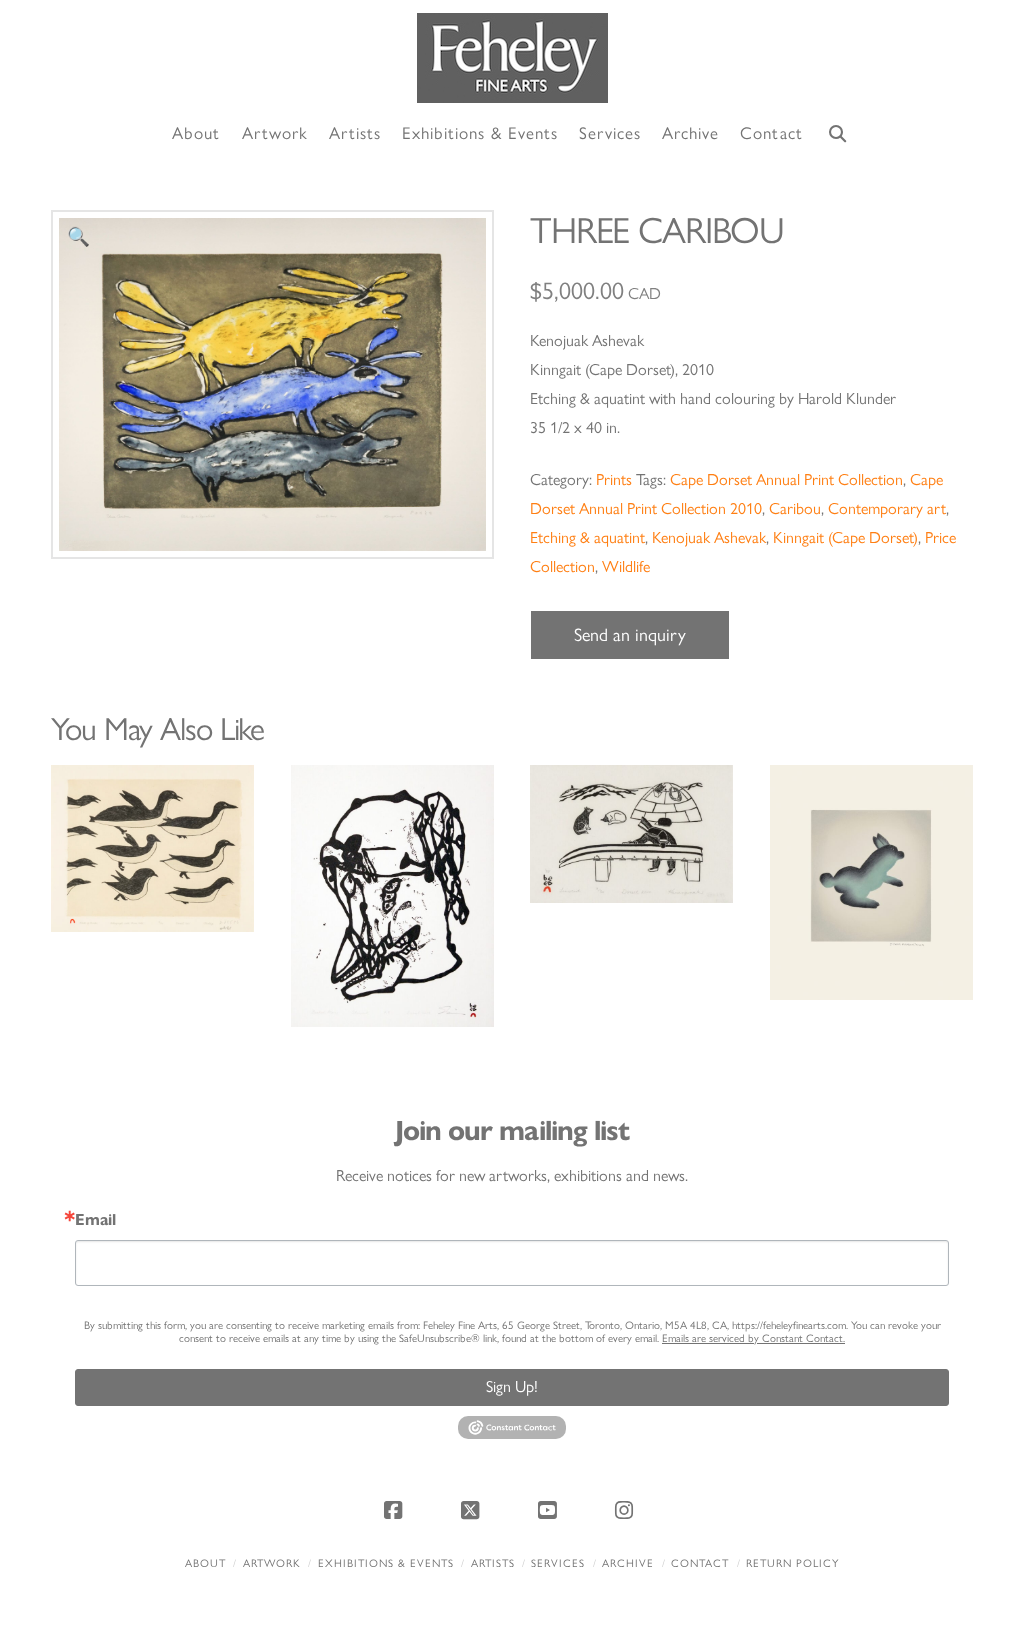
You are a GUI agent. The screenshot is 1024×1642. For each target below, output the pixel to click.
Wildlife (626, 566)
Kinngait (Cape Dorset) (845, 537)
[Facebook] (396, 1510)
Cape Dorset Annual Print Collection (786, 479)
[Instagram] (628, 1510)
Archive (628, 1563)
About (205, 1563)
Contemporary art (887, 508)
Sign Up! (512, 1386)
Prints (614, 479)
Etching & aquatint (587, 537)
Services (558, 1563)
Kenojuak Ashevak (709, 537)
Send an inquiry (630, 635)
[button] (78, 237)
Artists (493, 1563)
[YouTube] (551, 1510)
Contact (700, 1563)
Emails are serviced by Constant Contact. (753, 1338)
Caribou (795, 508)
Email (95, 1220)
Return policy (792, 1563)
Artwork (272, 1563)
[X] (473, 1510)
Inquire (152, 847)
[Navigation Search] (838, 134)
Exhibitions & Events (386, 1563)
